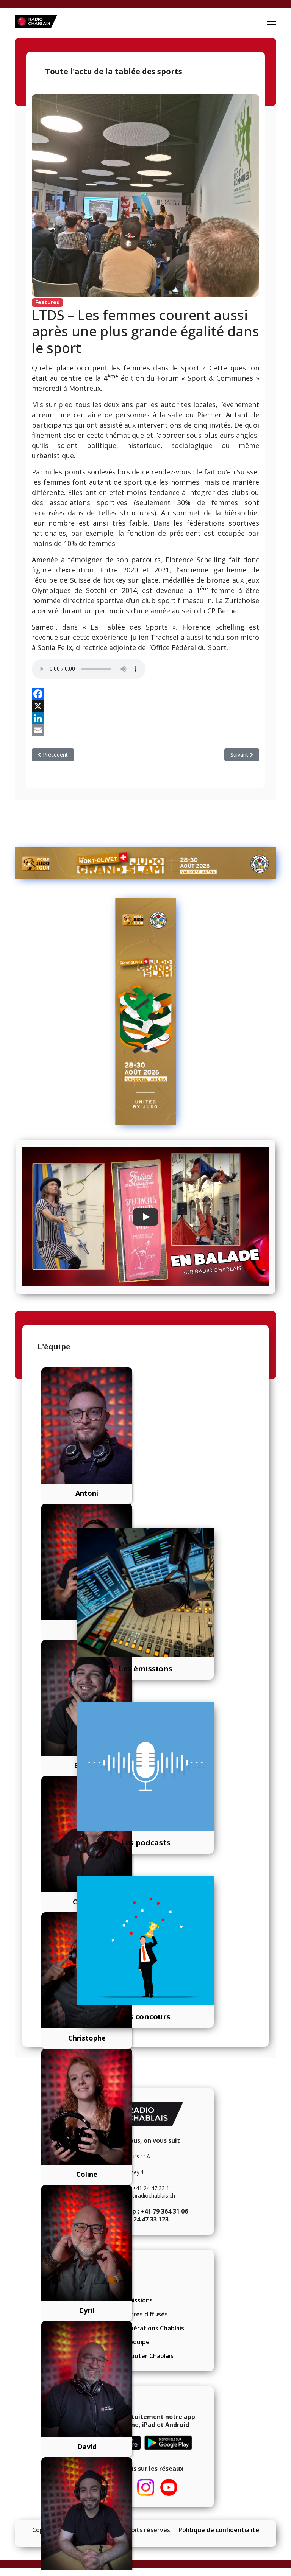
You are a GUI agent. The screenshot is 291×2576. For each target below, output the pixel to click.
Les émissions (145, 1668)
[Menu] (271, 22)
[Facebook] (145, 694)
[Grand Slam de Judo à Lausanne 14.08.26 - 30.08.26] (145, 863)
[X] (145, 706)
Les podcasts (146, 1843)
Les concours (145, 2017)
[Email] (145, 730)
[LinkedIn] (145, 718)
